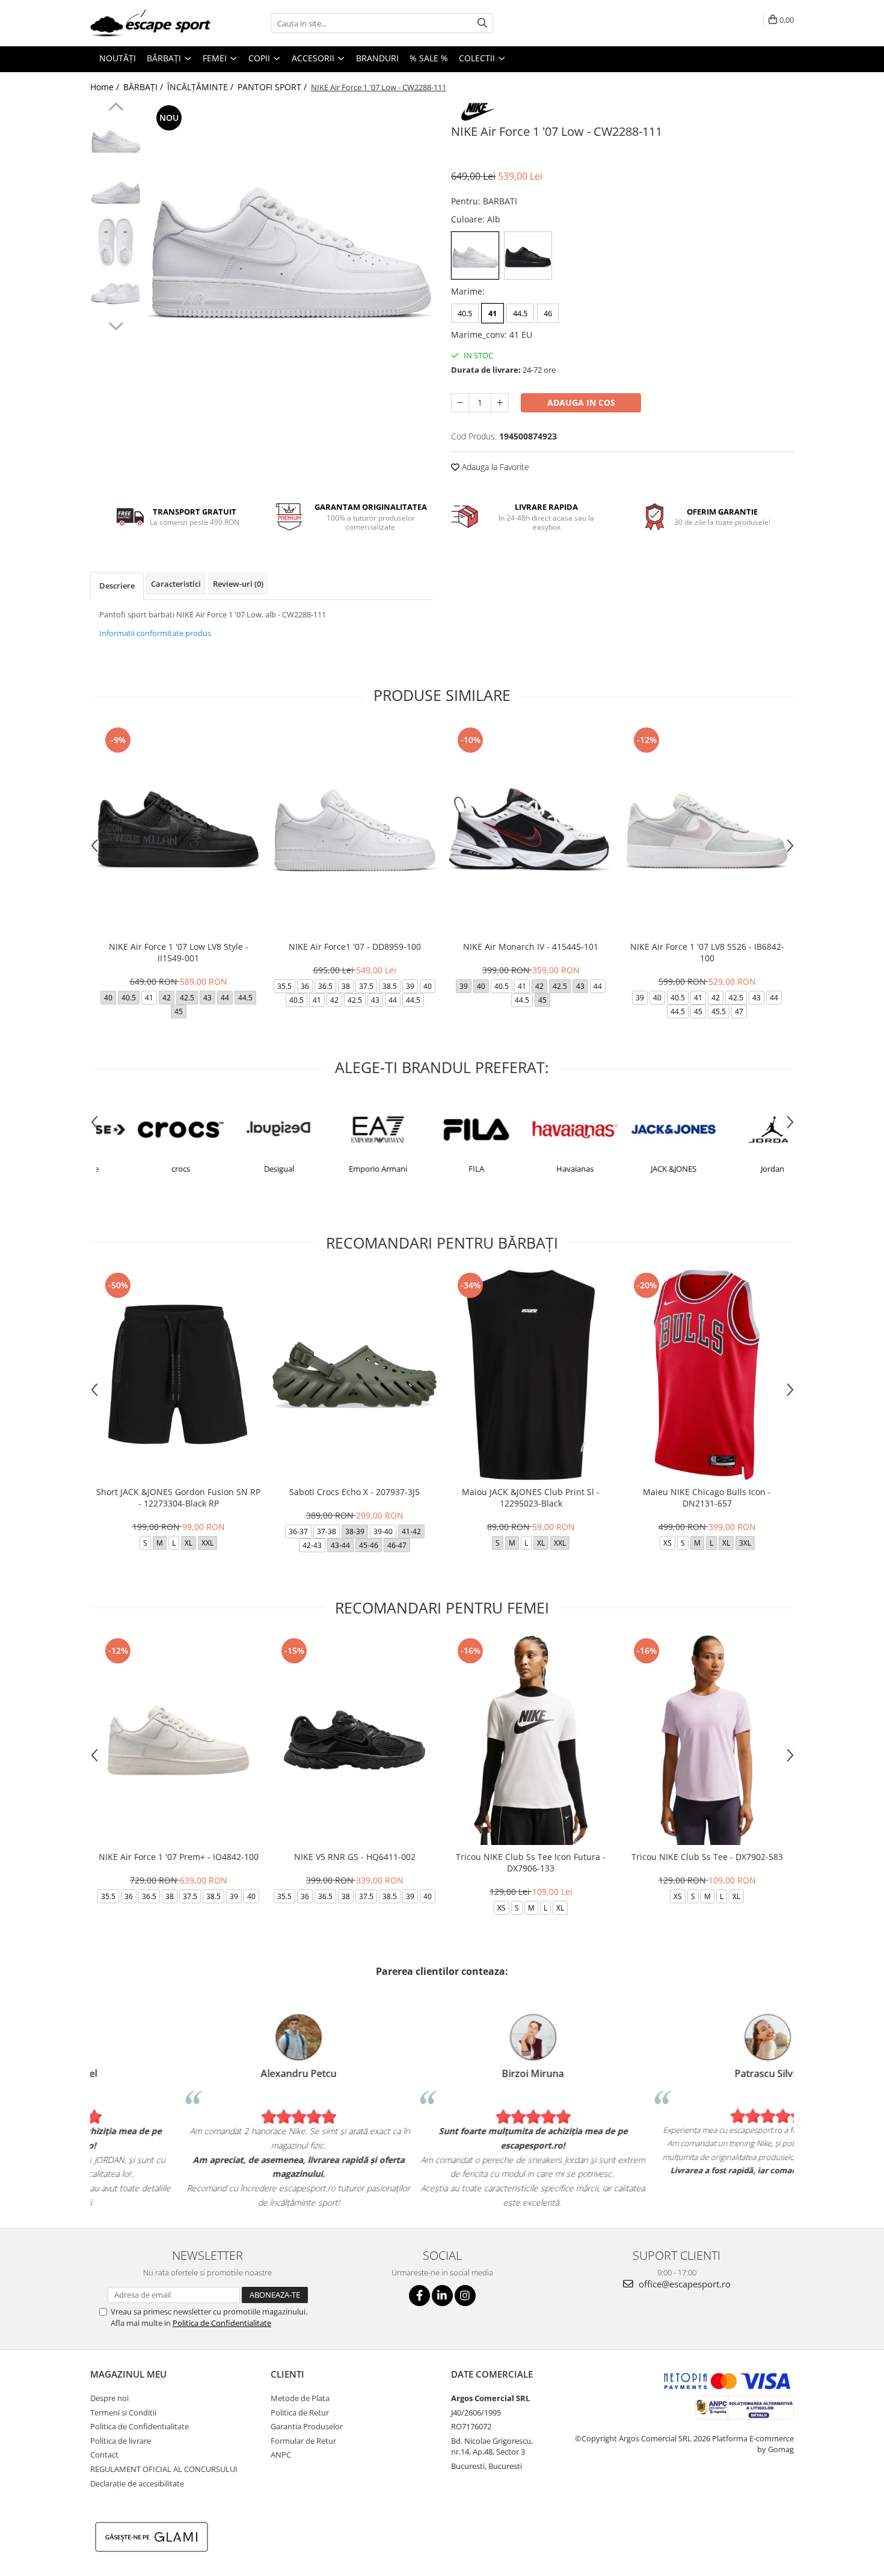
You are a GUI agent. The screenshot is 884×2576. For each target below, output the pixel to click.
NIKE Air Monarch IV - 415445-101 (531, 947)
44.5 (520, 313)
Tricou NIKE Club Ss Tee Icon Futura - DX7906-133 (531, 1862)
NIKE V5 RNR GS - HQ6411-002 (355, 1857)
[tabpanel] (290, 245)
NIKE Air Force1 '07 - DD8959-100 (355, 947)
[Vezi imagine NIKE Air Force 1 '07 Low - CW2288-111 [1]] (116, 191)
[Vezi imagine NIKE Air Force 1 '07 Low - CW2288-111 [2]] (116, 242)
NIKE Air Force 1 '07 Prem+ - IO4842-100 (179, 1857)
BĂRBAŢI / (144, 87)
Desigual (244, 1169)
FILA (441, 1169)
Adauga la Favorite (494, 467)
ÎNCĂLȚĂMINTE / (201, 87)
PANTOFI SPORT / (273, 87)
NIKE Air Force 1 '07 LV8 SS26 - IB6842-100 (707, 952)
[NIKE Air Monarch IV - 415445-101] (531, 829)
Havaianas (540, 1169)
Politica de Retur (300, 2412)
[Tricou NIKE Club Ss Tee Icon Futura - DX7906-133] (531, 1740)
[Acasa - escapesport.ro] (150, 23)
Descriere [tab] (117, 586)
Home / (106, 87)
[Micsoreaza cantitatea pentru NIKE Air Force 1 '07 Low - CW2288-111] (460, 403)
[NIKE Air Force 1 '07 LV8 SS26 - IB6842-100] (707, 829)
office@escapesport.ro (683, 2284)
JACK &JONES (639, 1169)
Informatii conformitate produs (155, 633)
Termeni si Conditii (123, 2412)
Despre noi (109, 2398)
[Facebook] (419, 2296)
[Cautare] (482, 23)
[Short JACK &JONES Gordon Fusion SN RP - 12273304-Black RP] (178, 1375)
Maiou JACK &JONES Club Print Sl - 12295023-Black (531, 1498)
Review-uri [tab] (238, 584)
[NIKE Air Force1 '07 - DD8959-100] (355, 829)
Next (116, 325)
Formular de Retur (303, 2441)
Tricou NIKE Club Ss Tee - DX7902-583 (707, 1857)
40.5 (465, 313)
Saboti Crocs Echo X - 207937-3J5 (355, 1492)
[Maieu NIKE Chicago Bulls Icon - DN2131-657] (707, 1375)
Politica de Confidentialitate (222, 2323)
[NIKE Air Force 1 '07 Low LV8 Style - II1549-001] (178, 829)
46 (548, 313)
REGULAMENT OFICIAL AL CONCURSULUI (164, 2469)
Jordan (738, 1169)
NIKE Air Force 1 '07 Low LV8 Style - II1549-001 (179, 952)
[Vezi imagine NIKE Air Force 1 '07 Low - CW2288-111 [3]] (116, 293)
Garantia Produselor (307, 2426)
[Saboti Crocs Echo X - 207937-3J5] (355, 1375)
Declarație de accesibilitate (137, 2483)
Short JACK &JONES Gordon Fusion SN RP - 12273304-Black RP (178, 1498)
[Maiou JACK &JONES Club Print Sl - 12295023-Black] (531, 1375)
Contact (104, 2455)
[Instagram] (465, 2296)
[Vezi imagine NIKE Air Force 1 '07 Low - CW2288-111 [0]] (116, 140)
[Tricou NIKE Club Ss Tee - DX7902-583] (707, 1740)
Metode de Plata (300, 2398)
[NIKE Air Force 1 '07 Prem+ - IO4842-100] (178, 1740)
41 (493, 313)
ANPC (281, 2455)
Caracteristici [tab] (176, 584)
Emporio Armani (343, 1169)
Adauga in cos (581, 402)
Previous (116, 108)
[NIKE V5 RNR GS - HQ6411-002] (355, 1740)
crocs (146, 1169)
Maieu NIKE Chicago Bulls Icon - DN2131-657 (707, 1498)
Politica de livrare (121, 2441)
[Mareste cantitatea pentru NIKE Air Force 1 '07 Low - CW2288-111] (500, 403)
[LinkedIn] (442, 2296)
